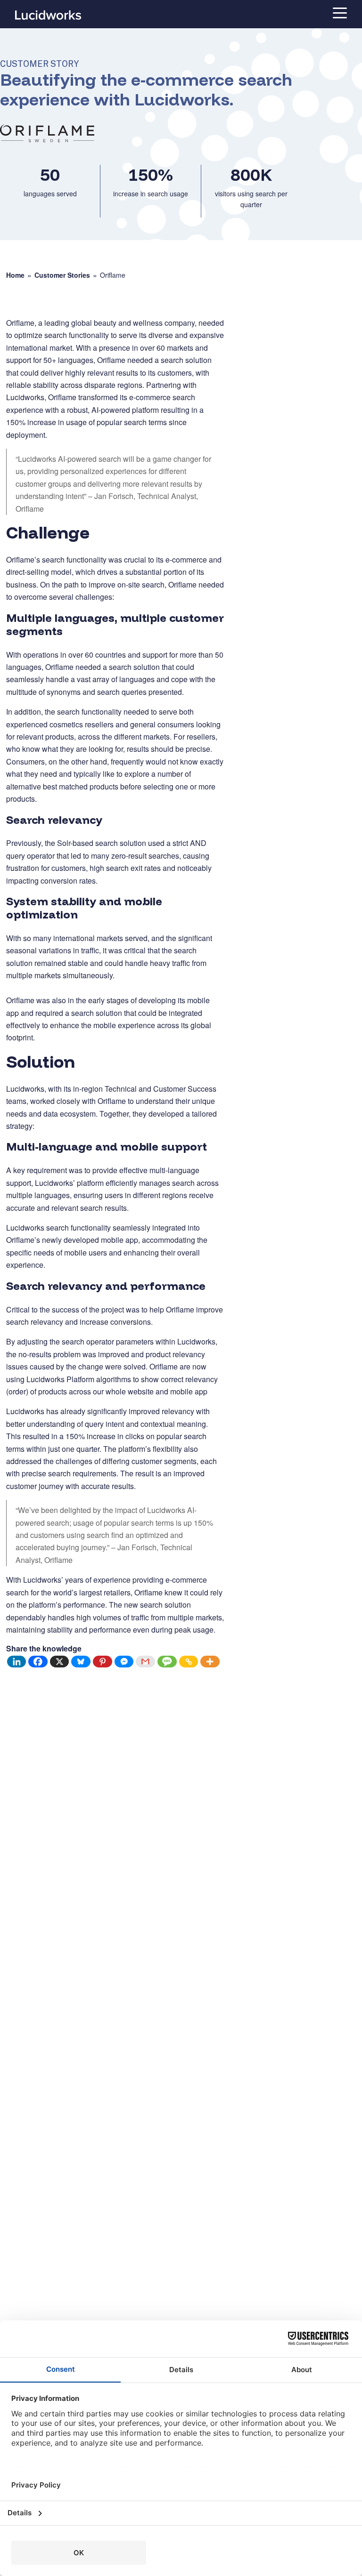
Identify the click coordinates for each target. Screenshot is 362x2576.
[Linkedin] (17, 1662)
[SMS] (167, 1662)
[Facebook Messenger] (124, 1662)
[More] (210, 1662)
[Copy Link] (189, 1662)
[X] (60, 1662)
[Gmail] (146, 1662)
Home (15, 275)
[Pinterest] (103, 1662)
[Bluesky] (81, 1662)
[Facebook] (38, 1662)
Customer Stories (62, 275)
